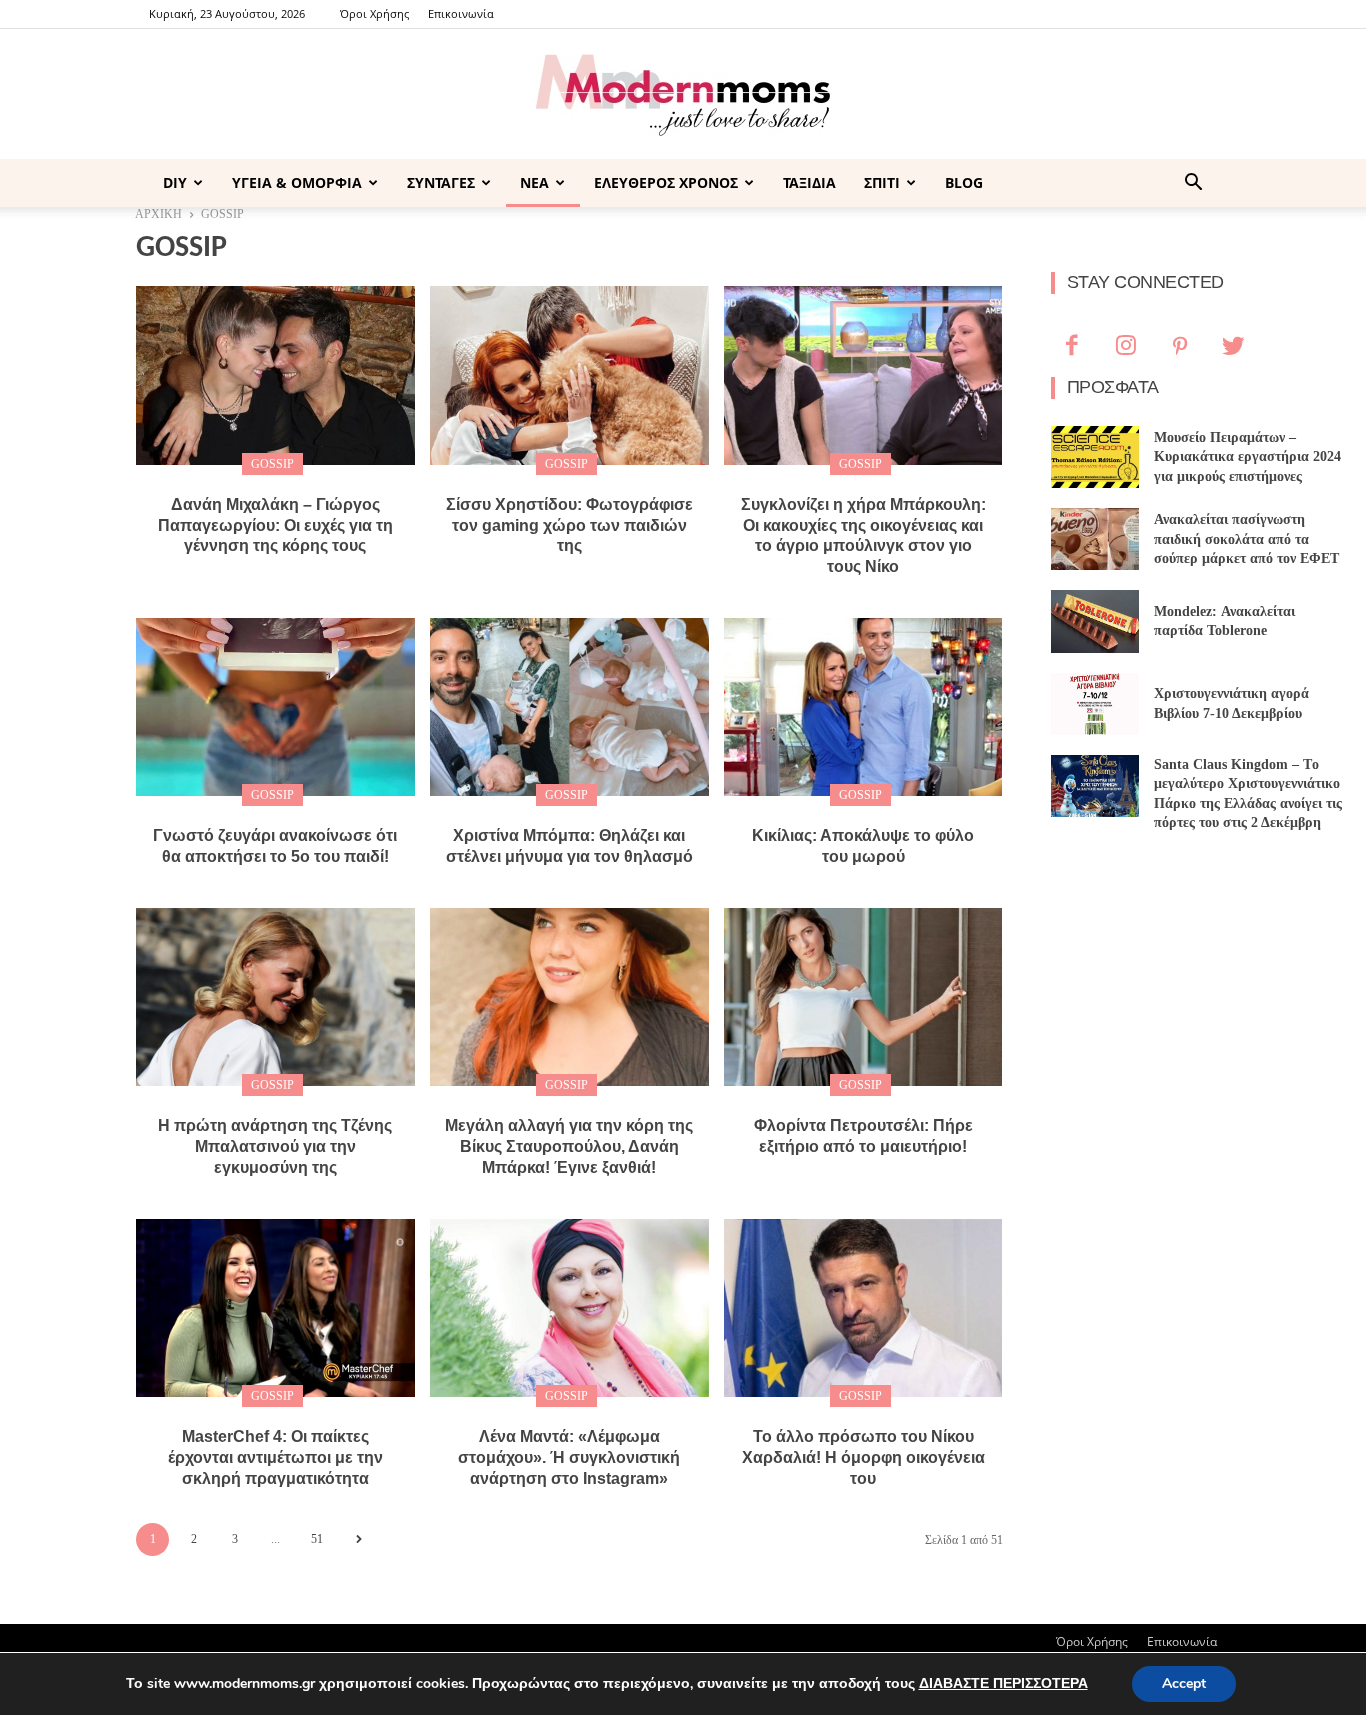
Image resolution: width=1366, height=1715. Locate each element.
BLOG (964, 182)
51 (317, 1539)
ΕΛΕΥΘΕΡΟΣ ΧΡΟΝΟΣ (666, 182)
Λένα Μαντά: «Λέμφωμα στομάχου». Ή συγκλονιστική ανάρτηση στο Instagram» (569, 1457)
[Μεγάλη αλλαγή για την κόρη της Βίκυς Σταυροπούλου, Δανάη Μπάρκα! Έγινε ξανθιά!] (569, 997)
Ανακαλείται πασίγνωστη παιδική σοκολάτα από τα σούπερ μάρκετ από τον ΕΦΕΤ (1246, 539)
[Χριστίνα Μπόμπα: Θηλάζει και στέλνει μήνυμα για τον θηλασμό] (569, 707)
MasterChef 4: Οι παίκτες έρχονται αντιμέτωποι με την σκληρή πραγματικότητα (275, 1457)
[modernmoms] (683, 95)
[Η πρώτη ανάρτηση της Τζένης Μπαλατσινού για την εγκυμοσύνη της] (275, 997)
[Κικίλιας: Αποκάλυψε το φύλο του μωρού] (863, 707)
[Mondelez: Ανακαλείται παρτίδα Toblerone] (1095, 621)
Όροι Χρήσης (374, 13)
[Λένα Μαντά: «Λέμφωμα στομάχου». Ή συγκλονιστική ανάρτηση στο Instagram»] (569, 1308)
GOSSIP (272, 464)
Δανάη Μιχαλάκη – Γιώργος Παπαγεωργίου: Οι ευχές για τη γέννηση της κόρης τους (275, 525)
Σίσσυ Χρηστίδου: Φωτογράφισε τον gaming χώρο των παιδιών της (569, 525)
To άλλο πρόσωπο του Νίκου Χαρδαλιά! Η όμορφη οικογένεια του (863, 1457)
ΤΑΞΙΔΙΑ (809, 182)
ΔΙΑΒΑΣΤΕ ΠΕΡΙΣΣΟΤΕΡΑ (1003, 1683)
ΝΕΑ (534, 182)
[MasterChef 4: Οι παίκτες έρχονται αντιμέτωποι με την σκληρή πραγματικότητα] (275, 1308)
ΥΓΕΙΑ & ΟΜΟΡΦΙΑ (297, 182)
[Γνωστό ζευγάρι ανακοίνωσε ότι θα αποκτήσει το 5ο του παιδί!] (275, 707)
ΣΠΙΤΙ (882, 182)
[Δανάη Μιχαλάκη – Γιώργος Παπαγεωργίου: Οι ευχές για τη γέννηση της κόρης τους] (275, 375)
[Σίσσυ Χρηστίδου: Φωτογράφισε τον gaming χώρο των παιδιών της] (569, 375)
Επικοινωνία (461, 13)
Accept (1184, 1683)
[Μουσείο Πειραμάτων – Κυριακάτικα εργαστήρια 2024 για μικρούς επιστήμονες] (1095, 457)
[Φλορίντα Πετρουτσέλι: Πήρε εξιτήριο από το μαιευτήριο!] (863, 997)
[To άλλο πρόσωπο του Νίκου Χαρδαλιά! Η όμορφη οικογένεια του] (863, 1308)
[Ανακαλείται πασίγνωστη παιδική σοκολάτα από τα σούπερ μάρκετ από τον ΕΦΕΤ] (1095, 539)
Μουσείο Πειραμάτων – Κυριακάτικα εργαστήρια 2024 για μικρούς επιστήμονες (1247, 457)
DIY (175, 182)
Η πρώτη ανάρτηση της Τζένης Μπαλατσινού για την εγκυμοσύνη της (275, 1146)
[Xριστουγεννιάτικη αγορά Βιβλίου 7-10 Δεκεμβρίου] (1095, 704)
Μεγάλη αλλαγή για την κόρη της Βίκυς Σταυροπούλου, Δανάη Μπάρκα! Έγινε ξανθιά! (569, 1146)
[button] (1193, 184)
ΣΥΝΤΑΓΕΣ (441, 182)
